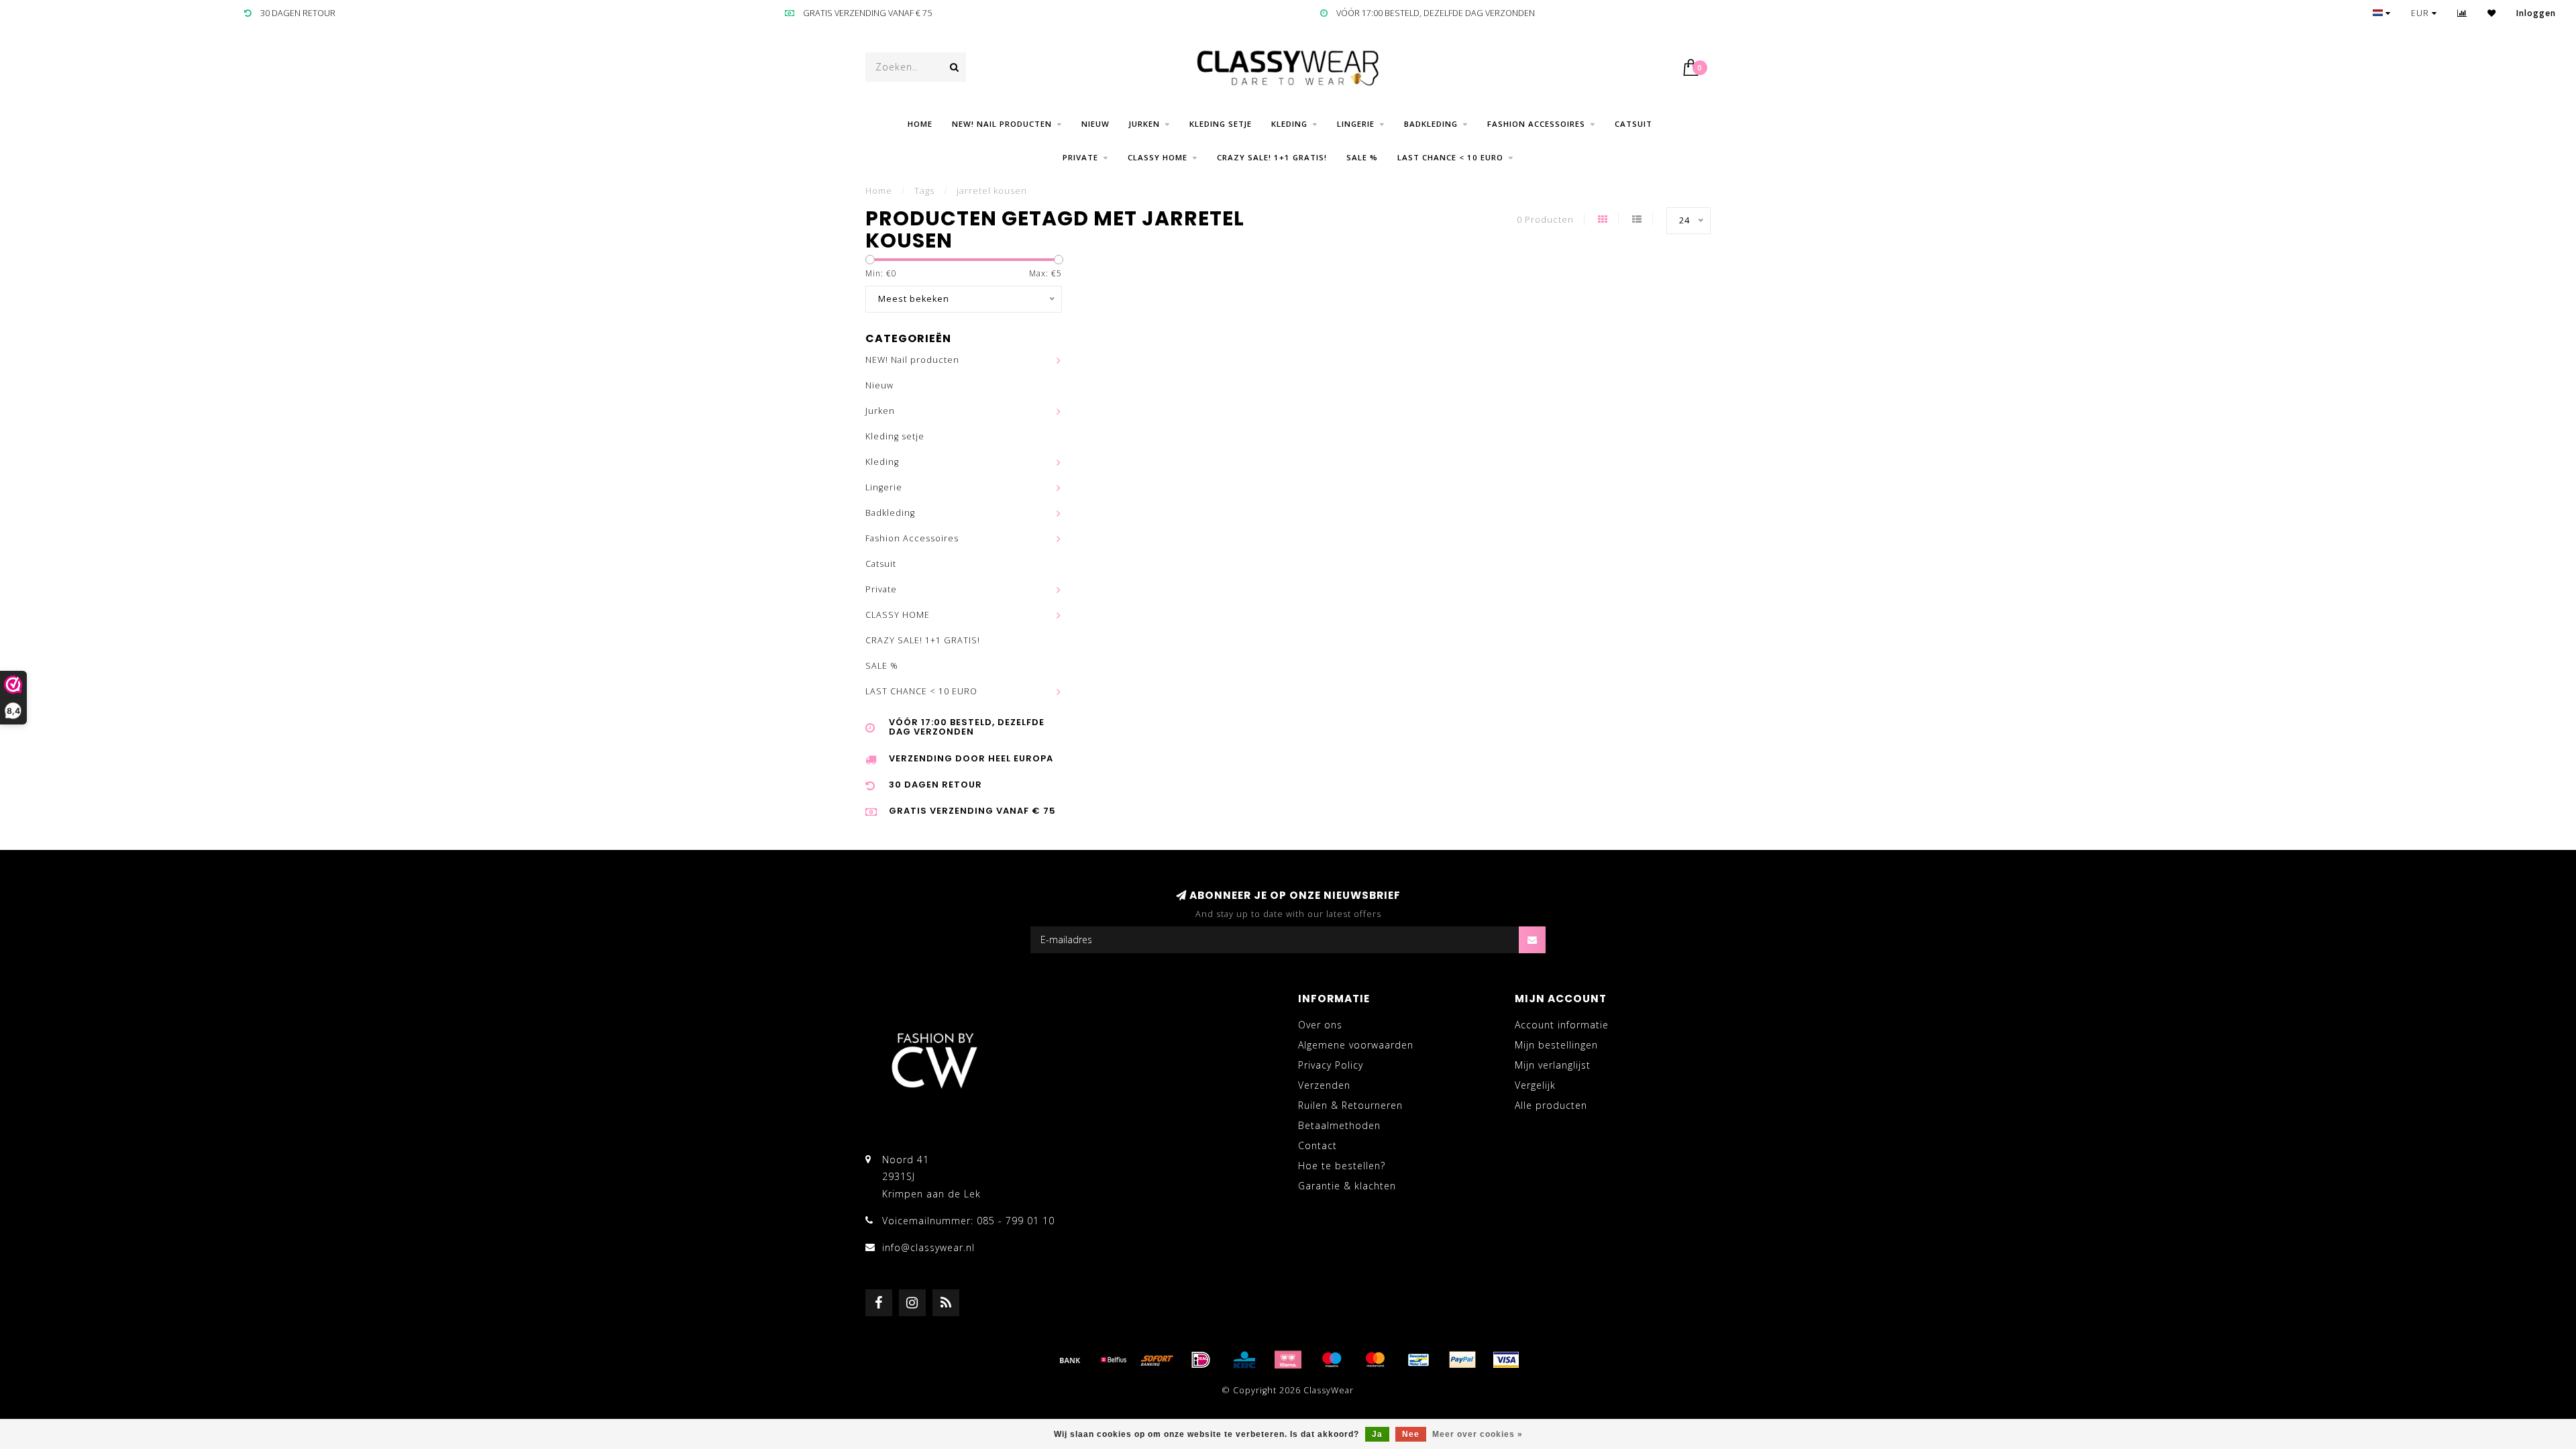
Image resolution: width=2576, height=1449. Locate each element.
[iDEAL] (1201, 1360)
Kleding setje (1221, 124)
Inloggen (2536, 13)
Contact (1318, 1145)
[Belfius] (1114, 1360)
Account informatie (1562, 1025)
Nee (1411, 1434)
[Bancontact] (1419, 1360)
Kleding (1289, 124)
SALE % (1362, 157)
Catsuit (1633, 124)
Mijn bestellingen (1556, 1045)
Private (1080, 157)
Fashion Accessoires (1536, 124)
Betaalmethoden (1339, 1125)
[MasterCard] (1375, 1360)
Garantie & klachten (1347, 1186)
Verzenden (1324, 1085)
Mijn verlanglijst (1553, 1065)
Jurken (1144, 124)
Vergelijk (1535, 1085)
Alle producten (1551, 1105)
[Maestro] (1332, 1360)
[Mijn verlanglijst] (2492, 13)
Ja (1377, 1434)
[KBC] (1244, 1360)
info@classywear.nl (928, 1247)
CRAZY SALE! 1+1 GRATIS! (1272, 157)
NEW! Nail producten (1002, 124)
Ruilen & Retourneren (1350, 1105)
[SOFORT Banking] (1157, 1360)
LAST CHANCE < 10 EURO (1450, 157)
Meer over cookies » (1478, 1434)
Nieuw (1095, 124)
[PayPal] (1462, 1360)
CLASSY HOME (1158, 157)
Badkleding (1431, 124)
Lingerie (1356, 124)
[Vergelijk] (2462, 13)
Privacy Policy (1331, 1065)
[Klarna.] (1288, 1360)
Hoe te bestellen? (1342, 1166)
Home (920, 124)
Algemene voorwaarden (1356, 1045)
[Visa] (1506, 1360)
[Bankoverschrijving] (1070, 1360)
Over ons (1320, 1025)
